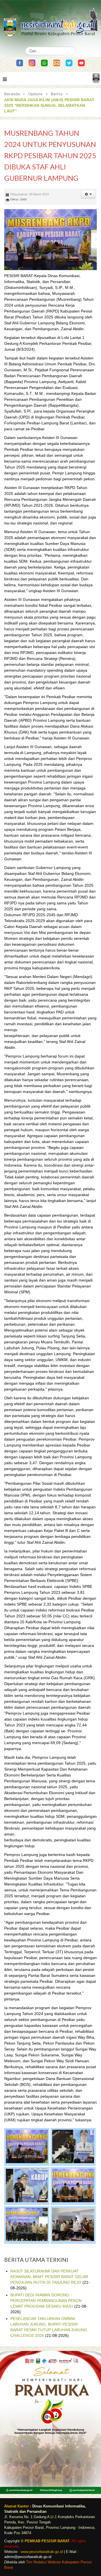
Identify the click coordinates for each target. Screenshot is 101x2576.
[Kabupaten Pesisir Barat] (50, 20)
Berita (57, 94)
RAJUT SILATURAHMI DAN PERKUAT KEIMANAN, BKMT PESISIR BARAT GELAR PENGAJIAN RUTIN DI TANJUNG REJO (49, 2277)
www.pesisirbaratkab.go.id (42, 2552)
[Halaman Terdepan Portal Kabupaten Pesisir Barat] (96, 78)
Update (35, 94)
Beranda (12, 94)
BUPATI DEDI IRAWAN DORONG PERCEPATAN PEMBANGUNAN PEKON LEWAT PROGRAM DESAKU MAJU (46, 2301)
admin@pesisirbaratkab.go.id (28, 2557)
